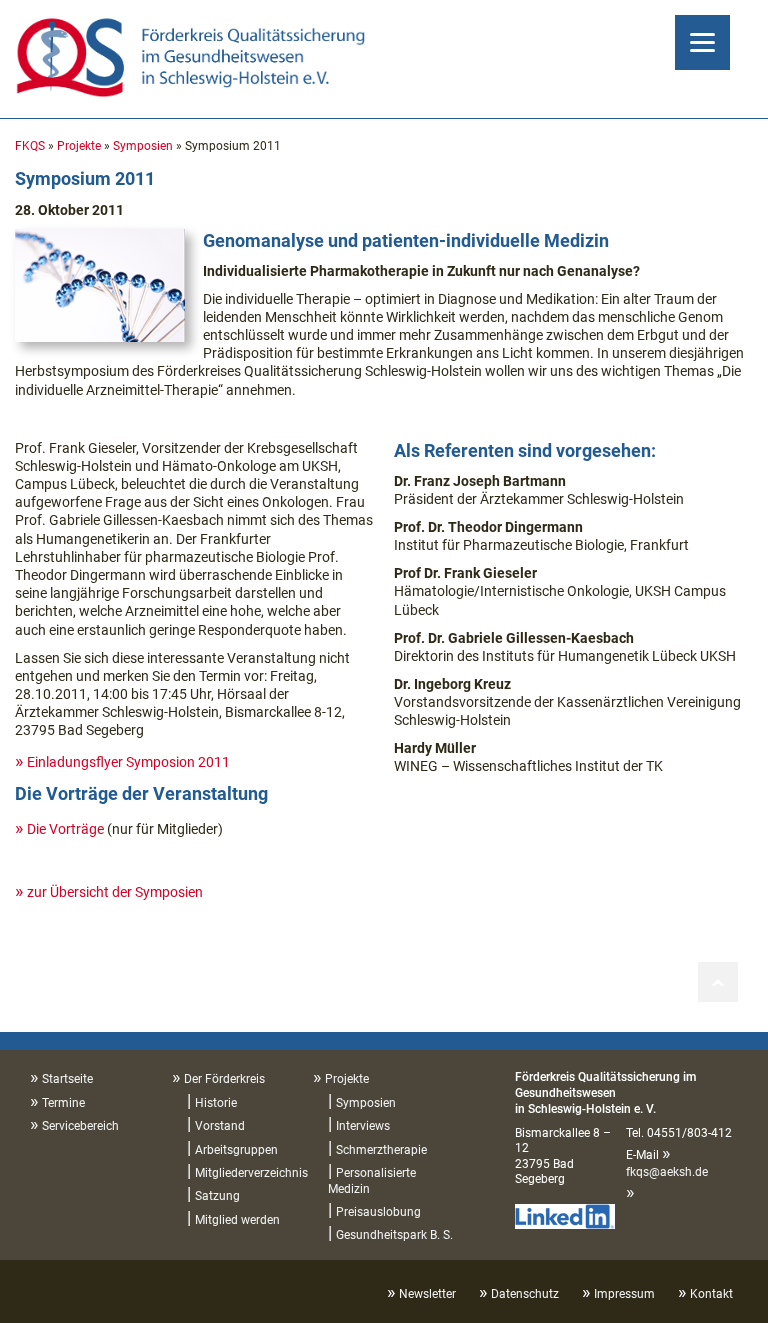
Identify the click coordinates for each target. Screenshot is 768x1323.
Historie (216, 1103)
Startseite (67, 1079)
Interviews (363, 1126)
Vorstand (220, 1126)
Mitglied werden (237, 1220)
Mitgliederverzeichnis (251, 1173)
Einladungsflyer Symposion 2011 (128, 762)
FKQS (30, 146)
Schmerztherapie (381, 1150)
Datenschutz (525, 1294)
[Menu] (702, 42)
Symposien (143, 146)
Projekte (79, 146)
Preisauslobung (378, 1212)
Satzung (217, 1196)
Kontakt (711, 1294)
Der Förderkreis (224, 1079)
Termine (63, 1103)
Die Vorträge (65, 829)
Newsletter (427, 1294)
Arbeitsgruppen (236, 1150)
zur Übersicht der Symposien (115, 892)
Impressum (624, 1294)
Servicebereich (80, 1126)
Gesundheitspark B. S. (394, 1235)
